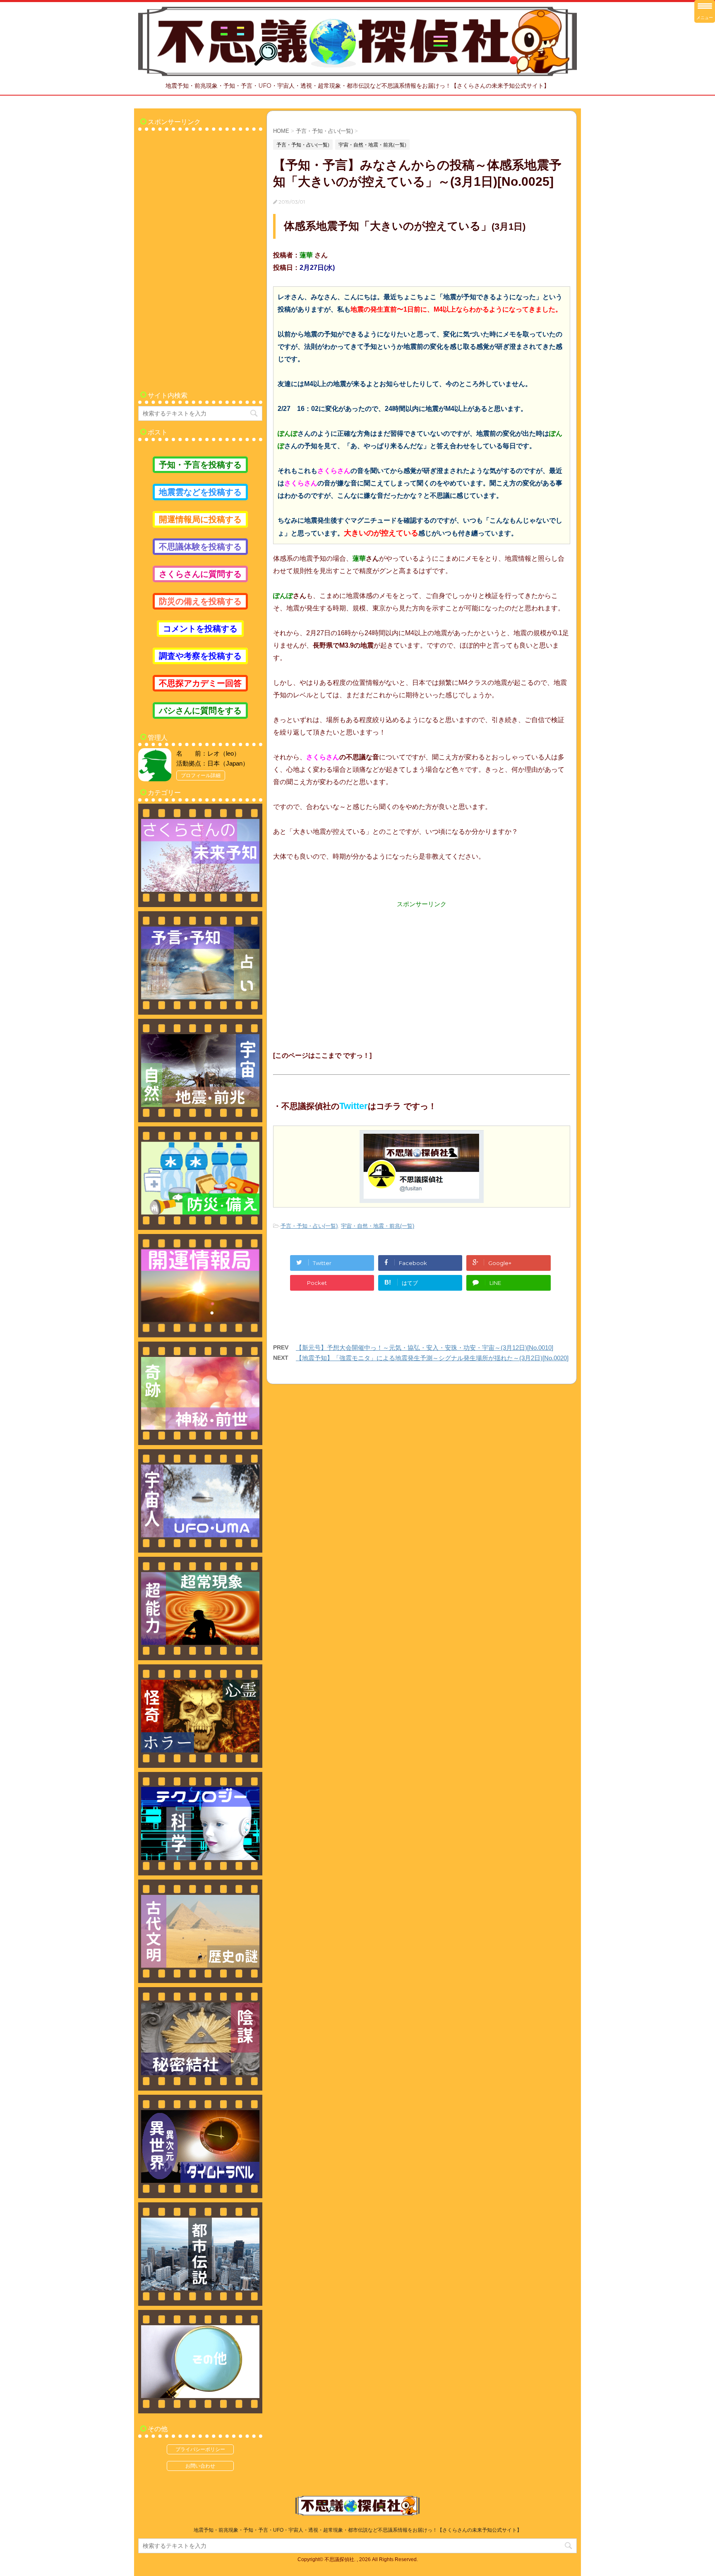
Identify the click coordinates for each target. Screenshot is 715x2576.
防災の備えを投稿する (200, 601)
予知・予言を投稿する (200, 465)
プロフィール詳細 (201, 775)
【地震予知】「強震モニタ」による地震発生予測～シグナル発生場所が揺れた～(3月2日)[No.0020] (432, 1358)
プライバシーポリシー (200, 2449)
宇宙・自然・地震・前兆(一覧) (378, 1226)
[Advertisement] (422, 967)
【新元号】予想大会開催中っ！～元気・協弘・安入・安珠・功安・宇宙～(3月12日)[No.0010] (425, 1348)
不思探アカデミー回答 (200, 683)
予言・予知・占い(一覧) (309, 1226)
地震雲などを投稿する (200, 492)
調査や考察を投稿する (200, 656)
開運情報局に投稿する (200, 519)
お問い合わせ (200, 2466)
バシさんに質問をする (200, 711)
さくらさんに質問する (200, 574)
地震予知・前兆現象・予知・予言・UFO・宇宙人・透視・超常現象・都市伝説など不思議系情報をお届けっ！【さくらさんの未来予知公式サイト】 (358, 2530)
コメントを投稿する (200, 629)
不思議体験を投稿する (200, 547)
